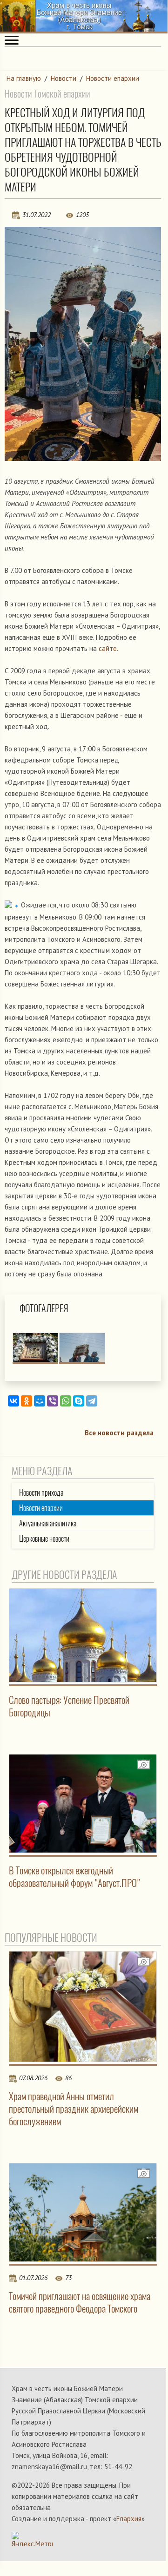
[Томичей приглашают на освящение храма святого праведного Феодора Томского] (83, 2212)
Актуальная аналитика (48, 1523)
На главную (24, 78)
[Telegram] (92, 1401)
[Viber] (53, 1401)
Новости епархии (113, 78)
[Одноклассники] (27, 1401)
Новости (64, 78)
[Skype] (79, 1401)
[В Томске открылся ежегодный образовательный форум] (83, 1804)
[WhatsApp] (66, 1401)
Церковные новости (44, 1539)
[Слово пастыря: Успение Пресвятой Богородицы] (83, 1635)
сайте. (108, 648)
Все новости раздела (119, 1433)
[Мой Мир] (40, 1401)
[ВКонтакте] (13, 1401)
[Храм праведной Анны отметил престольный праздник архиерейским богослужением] (83, 2007)
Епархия (129, 2519)
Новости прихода (41, 1493)
